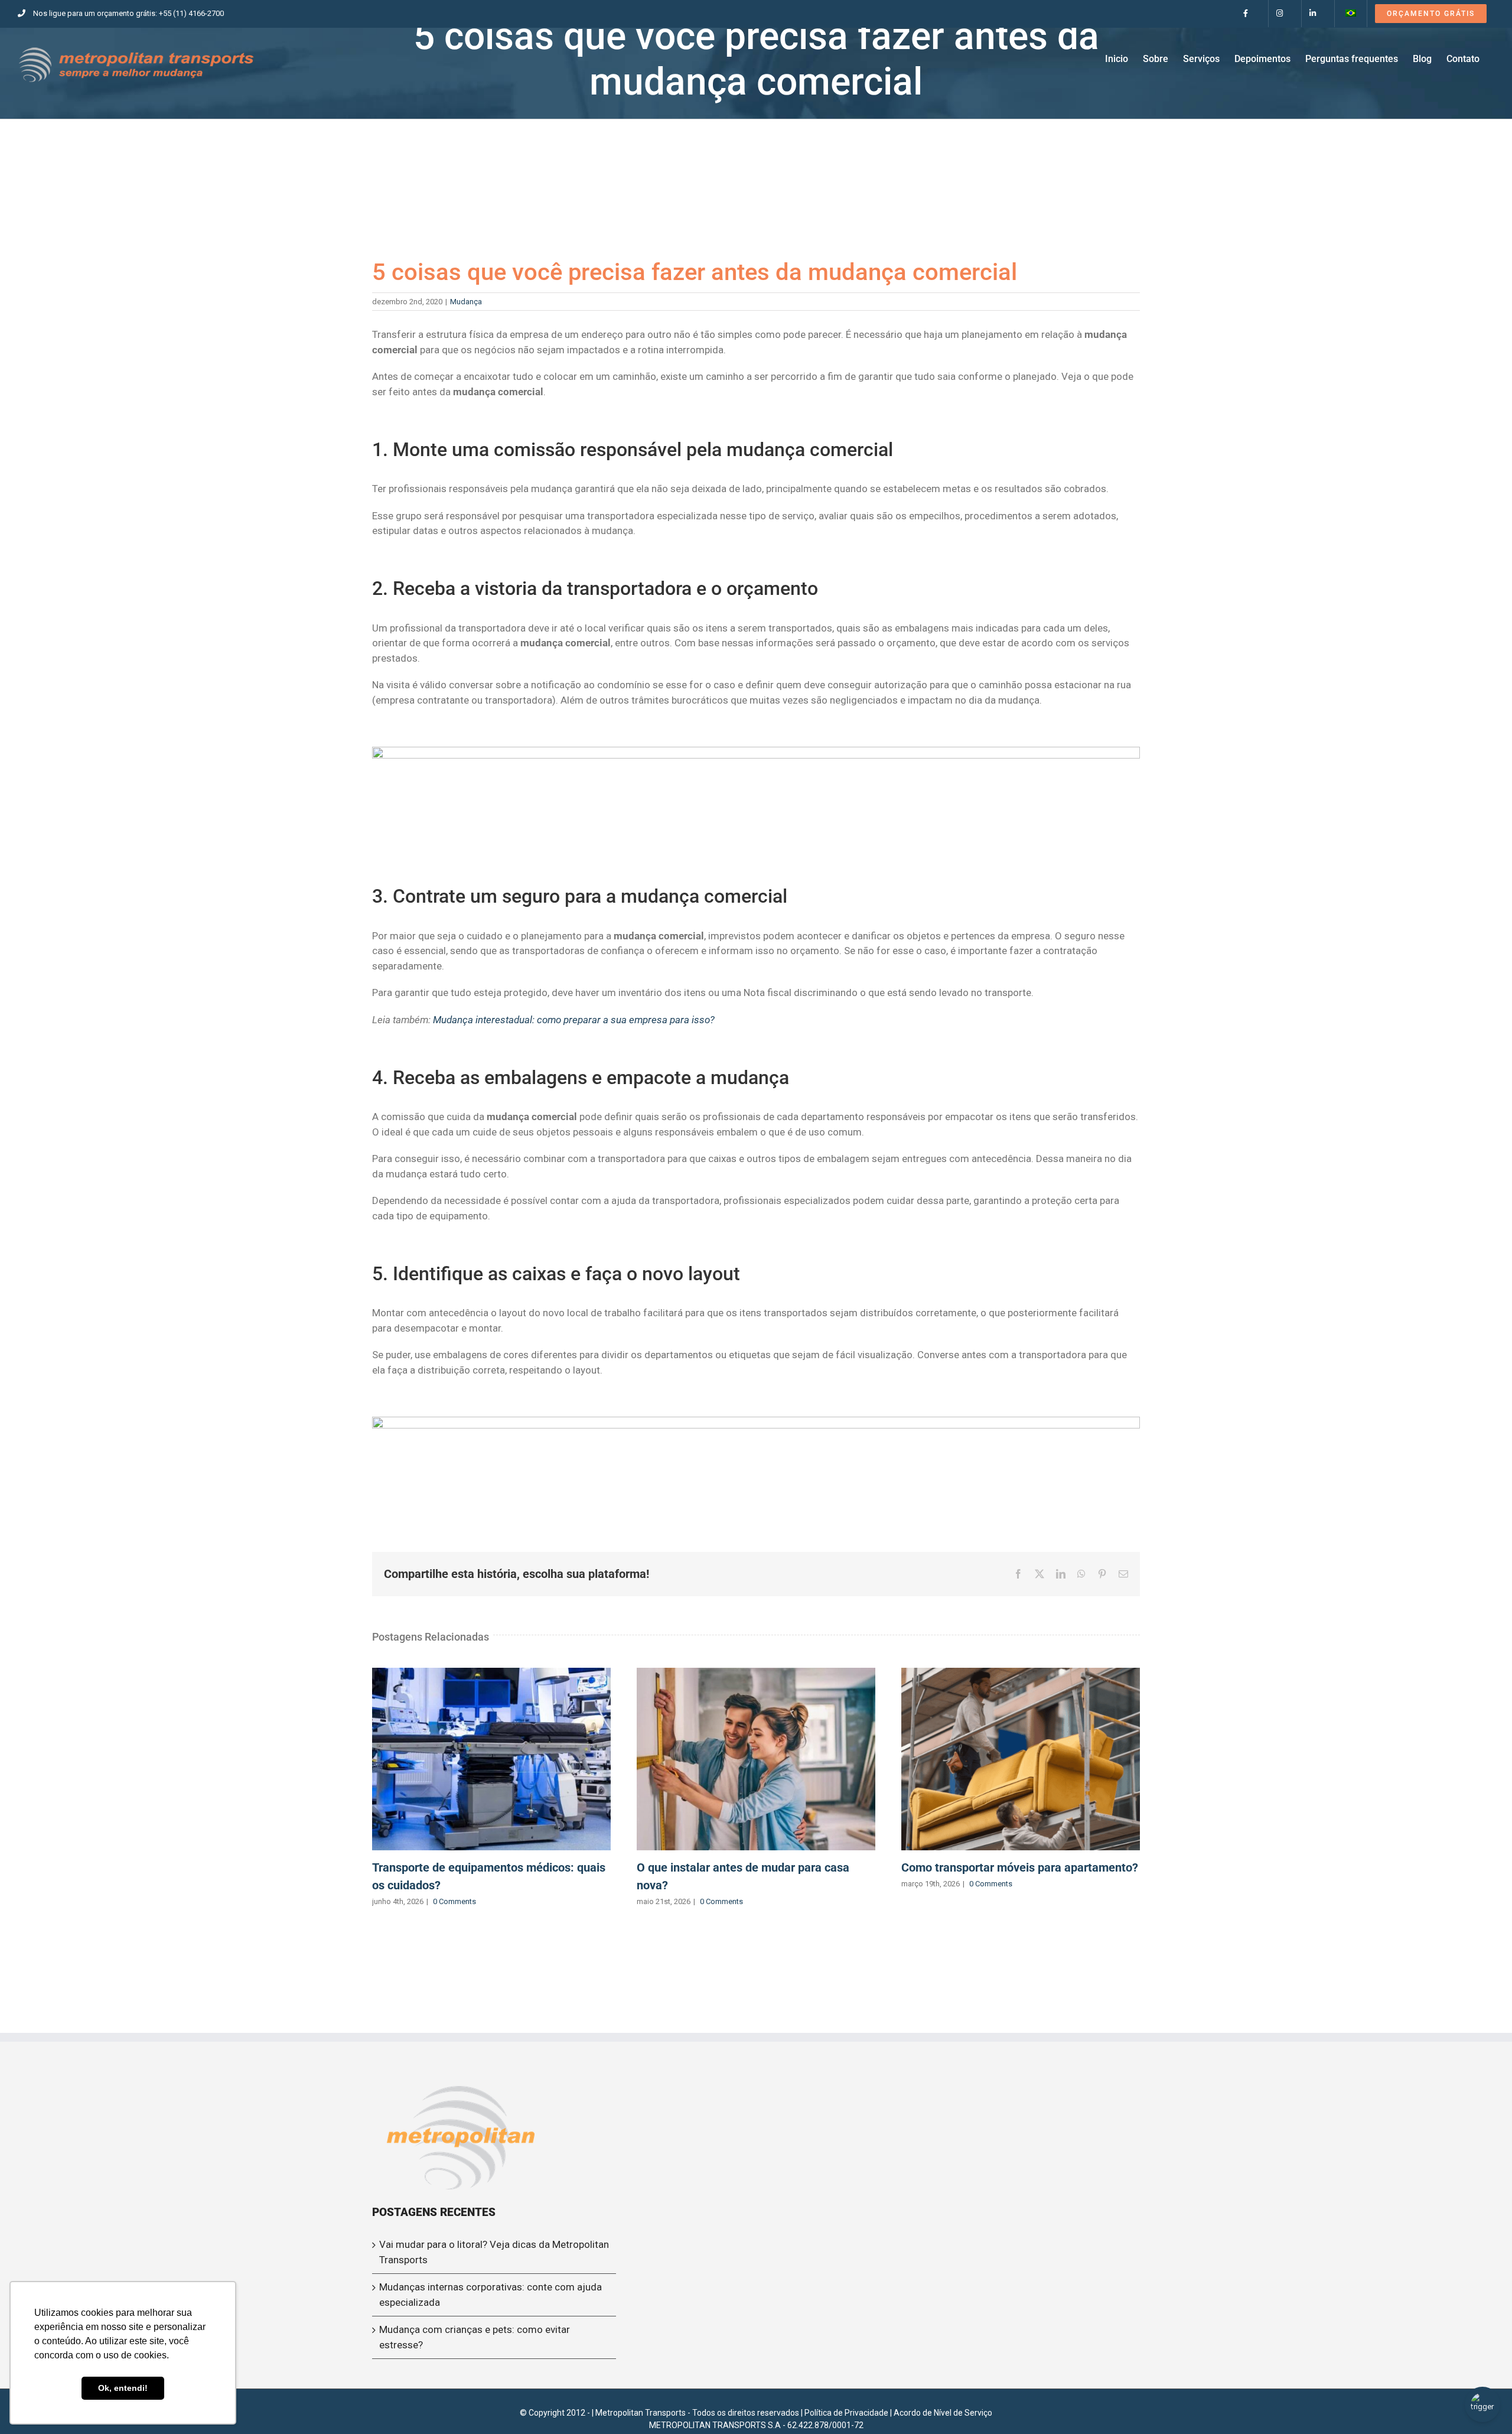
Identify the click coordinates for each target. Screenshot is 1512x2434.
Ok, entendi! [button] (123, 2388)
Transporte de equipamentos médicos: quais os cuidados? (491, 1759)
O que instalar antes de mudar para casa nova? (756, 1759)
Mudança (466, 302)
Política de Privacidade (846, 2413)
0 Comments (454, 1901)
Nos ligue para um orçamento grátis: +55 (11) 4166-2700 (128, 13)
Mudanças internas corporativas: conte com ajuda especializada (491, 2295)
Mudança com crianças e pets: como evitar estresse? (475, 2337)
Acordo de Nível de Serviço (943, 2413)
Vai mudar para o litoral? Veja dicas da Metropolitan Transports (494, 2252)
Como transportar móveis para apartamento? (1021, 1759)
